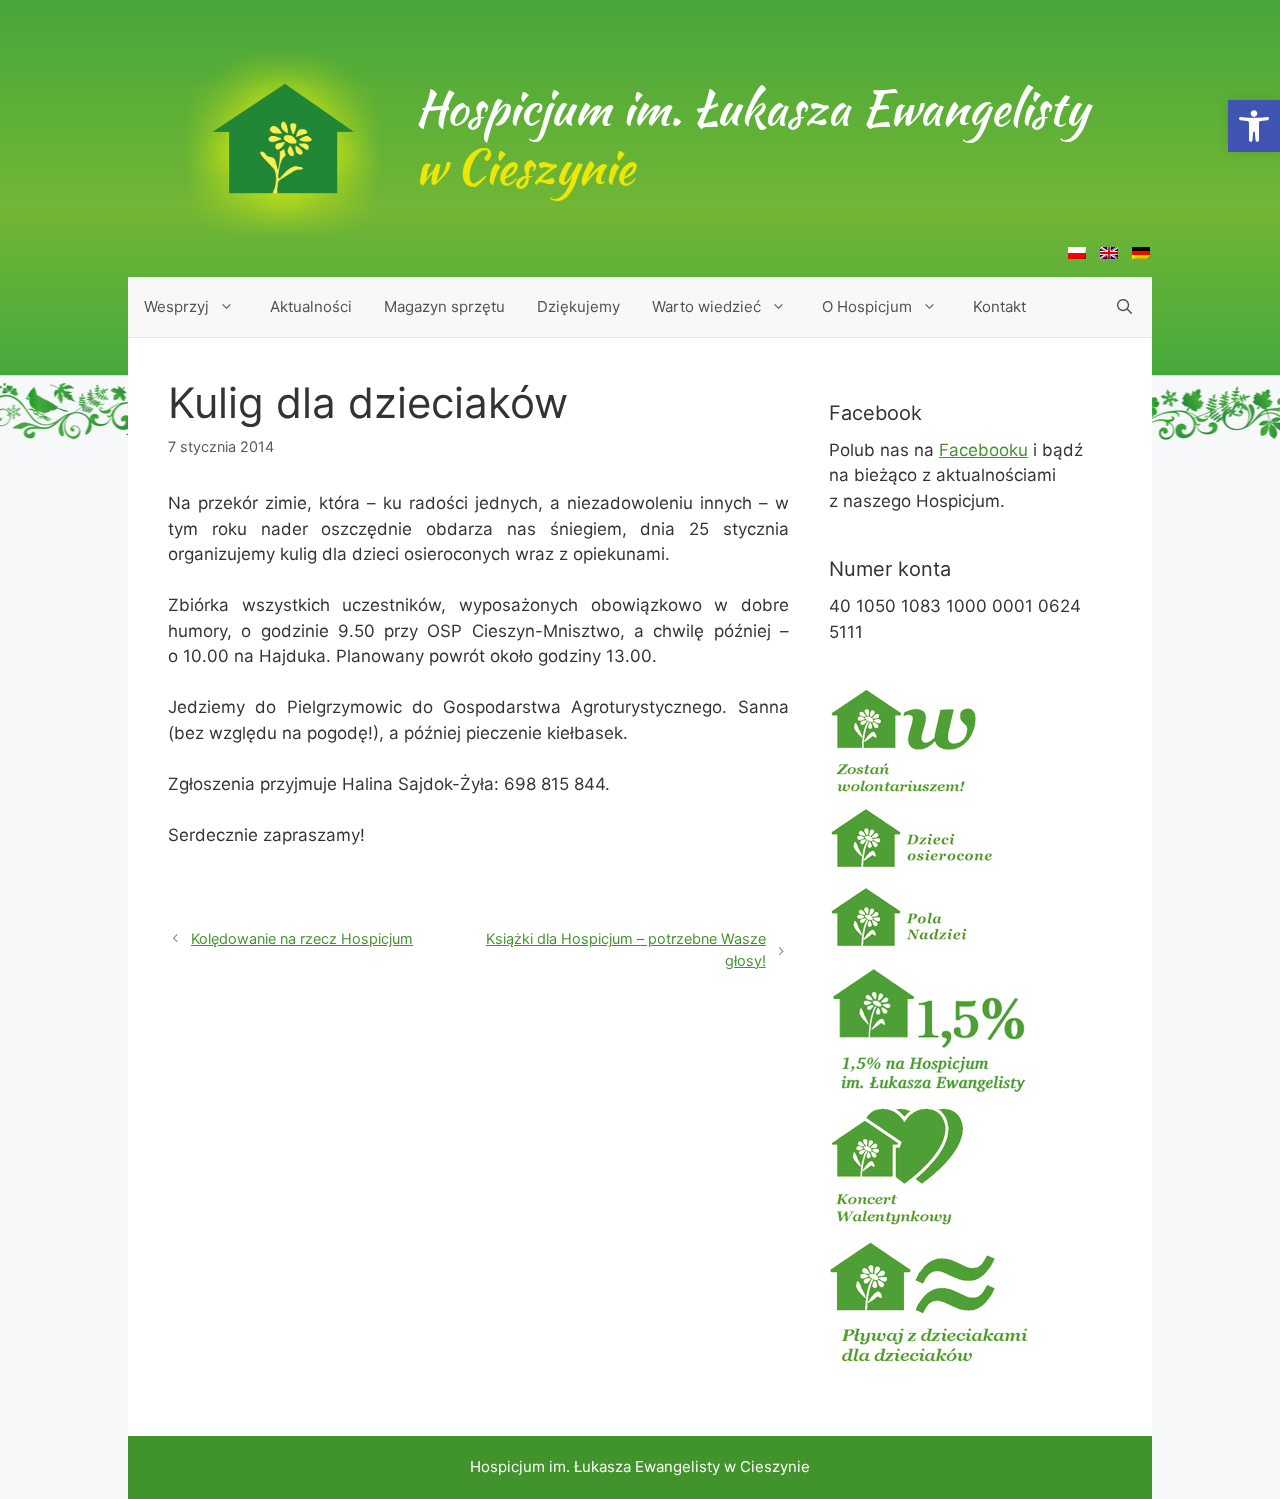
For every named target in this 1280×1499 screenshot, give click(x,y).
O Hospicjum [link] (867, 306)
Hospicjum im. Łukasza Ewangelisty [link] (751, 138)
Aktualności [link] (311, 306)
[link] (1254, 126)
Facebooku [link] (983, 450)
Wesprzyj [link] (176, 306)
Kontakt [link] (999, 306)
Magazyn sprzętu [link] (444, 306)
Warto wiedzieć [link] (706, 306)
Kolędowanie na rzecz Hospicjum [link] (302, 938)
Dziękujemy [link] (578, 306)
